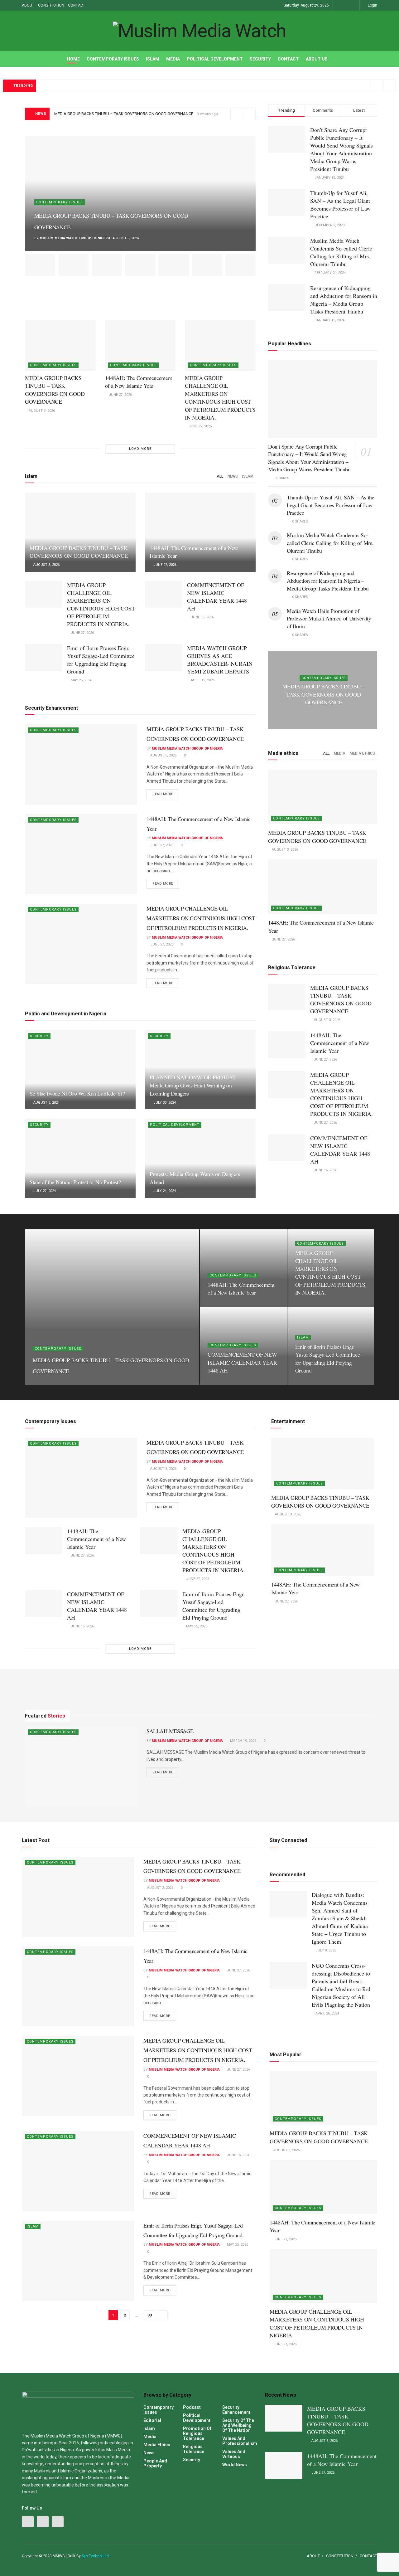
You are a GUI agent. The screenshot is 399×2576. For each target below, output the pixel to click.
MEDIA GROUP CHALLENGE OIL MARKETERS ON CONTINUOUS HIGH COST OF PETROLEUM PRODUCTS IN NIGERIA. (220, 398)
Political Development (215, 59)
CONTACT (77, 5)
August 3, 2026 (41, 411)
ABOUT (28, 5)
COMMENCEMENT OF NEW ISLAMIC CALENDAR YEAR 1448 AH (217, 597)
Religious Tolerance (194, 2449)
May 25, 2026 (81, 680)
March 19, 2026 (243, 1741)
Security (260, 59)
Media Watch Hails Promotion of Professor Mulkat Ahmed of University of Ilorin (329, 618)
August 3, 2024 (46, 1103)
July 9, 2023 (325, 1950)
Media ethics (362, 753)
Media (173, 59)
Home (73, 59)
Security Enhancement (236, 2410)
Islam (153, 59)
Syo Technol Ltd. (96, 2556)
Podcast (192, 2407)
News (233, 476)
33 (150, 2315)
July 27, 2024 (44, 1191)
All (220, 476)
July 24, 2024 (164, 1191)
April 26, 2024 (327, 2013)
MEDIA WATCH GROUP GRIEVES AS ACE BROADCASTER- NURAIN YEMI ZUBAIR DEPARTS (220, 660)
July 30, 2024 (164, 1103)
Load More (140, 449)
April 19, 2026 (202, 680)
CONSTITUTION (51, 5)
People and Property (155, 2463)
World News (235, 2465)
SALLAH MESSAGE (170, 1731)
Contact (288, 59)
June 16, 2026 (202, 617)
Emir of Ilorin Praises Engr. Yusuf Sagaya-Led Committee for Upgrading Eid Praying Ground (101, 660)
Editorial (152, 2420)
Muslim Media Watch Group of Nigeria (75, 238)
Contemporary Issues (113, 59)
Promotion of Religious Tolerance (197, 2433)
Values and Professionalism (240, 2441)
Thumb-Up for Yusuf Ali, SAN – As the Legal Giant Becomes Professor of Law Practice (340, 204)
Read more (163, 794)
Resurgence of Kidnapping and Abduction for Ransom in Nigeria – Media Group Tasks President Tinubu (344, 300)
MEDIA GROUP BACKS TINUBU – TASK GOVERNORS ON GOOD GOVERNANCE (124, 114)
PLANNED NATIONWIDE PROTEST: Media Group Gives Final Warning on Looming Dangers (193, 1085)
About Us (317, 59)
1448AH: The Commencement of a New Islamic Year (139, 382)
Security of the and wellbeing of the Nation (238, 2425)
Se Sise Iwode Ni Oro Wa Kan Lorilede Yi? (77, 1093)
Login (372, 5)
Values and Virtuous (234, 2454)
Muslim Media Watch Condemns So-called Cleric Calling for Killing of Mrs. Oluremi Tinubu (341, 252)
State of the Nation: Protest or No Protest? (75, 1182)
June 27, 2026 (120, 395)
